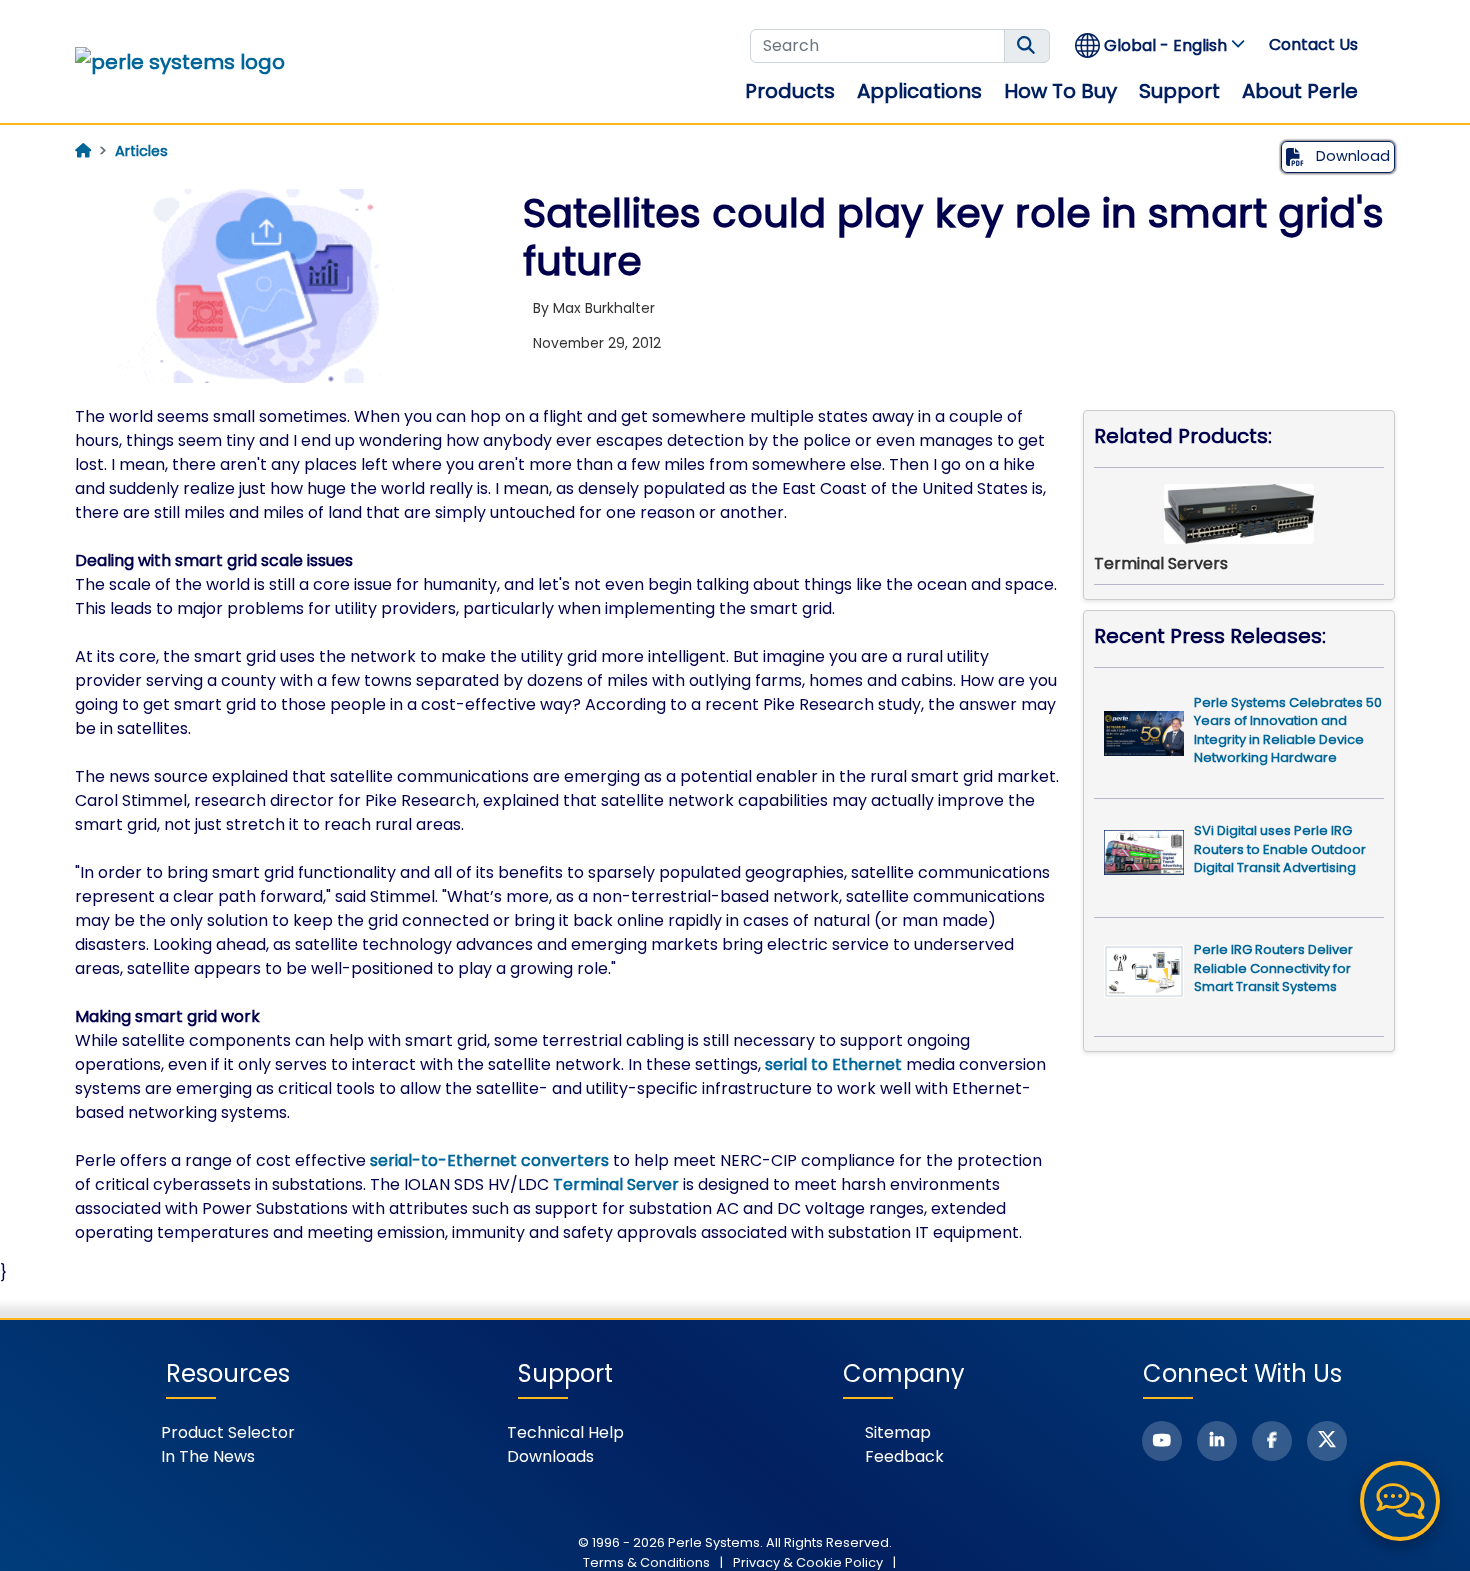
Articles (141, 151)
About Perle (1300, 91)
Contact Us (1313, 44)
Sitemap (898, 1432)
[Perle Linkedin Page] (1217, 1441)
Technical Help (565, 1432)
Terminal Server (616, 1184)
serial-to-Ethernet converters (489, 1160)
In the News (208, 1456)
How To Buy (1060, 91)
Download (1351, 156)
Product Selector (228, 1432)
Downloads (550, 1456)
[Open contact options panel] (1400, 1501)
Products (790, 91)
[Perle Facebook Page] (1272, 1441)
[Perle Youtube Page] (1162, 1441)
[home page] (83, 151)
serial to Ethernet (833, 1064)
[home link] (180, 62)
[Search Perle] (1027, 46)
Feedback (904, 1456)
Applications (919, 91)
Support (1179, 91)
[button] (1161, 45)
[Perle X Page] (1327, 1441)
